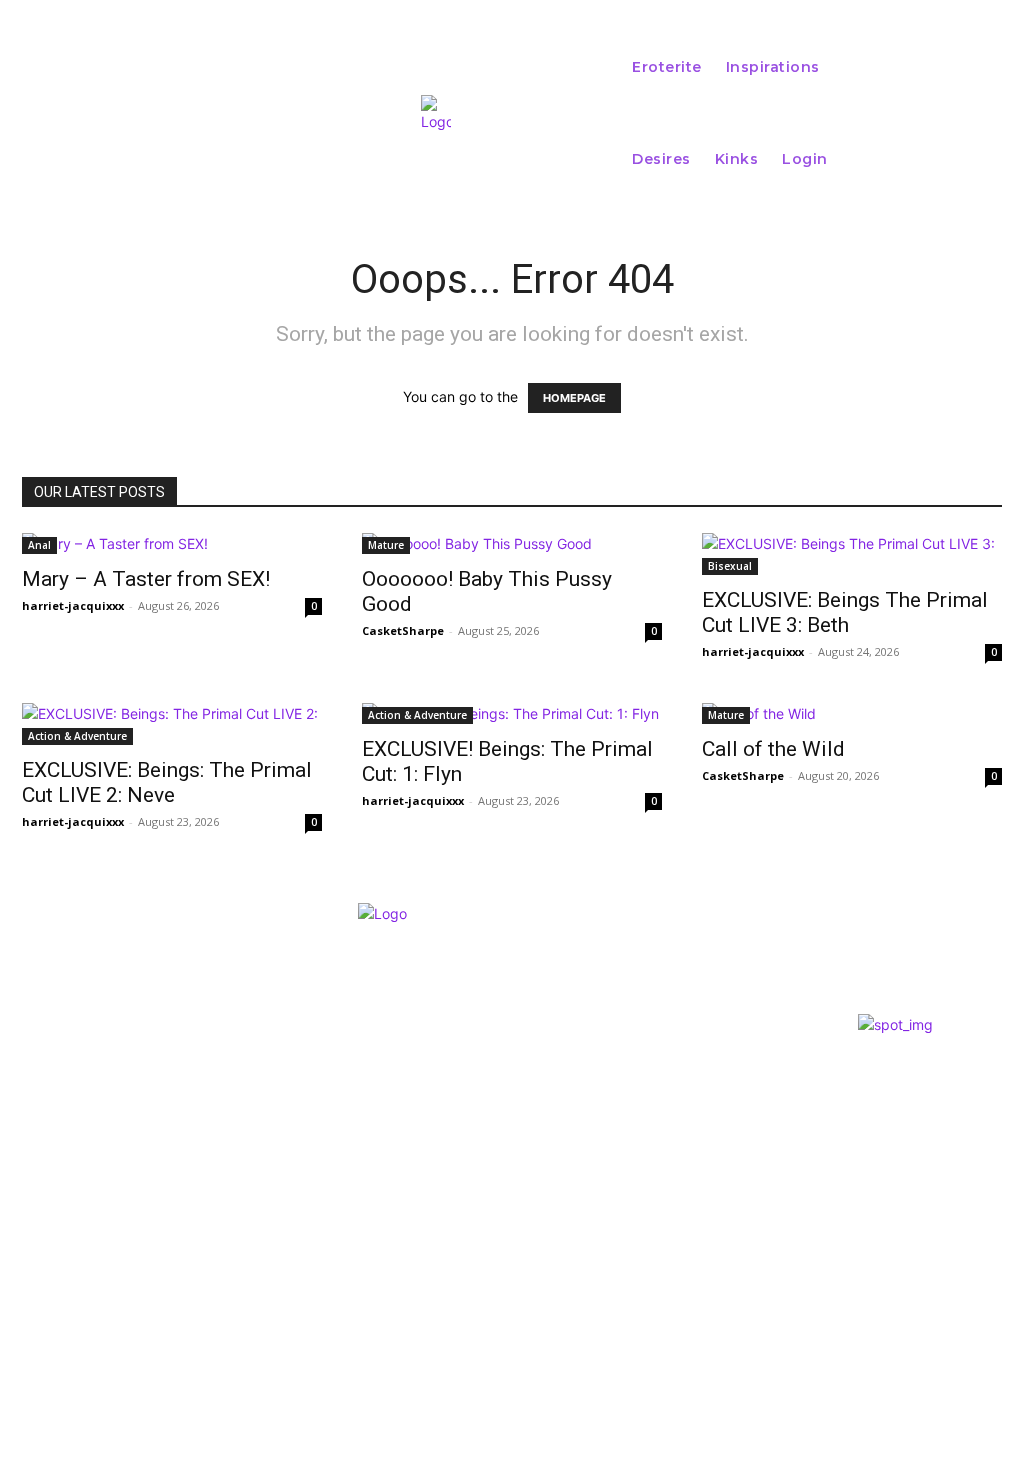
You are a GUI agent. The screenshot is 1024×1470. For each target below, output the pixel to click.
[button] (961, 113)
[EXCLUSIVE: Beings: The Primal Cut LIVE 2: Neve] (172, 724)
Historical (505, 1199)
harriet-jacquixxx (73, 605)
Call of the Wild (773, 749)
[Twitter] (60, 1233)
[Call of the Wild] (852, 713)
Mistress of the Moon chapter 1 (586, 1178)
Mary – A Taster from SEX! (146, 579)
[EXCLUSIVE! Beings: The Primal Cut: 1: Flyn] (512, 713)
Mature (386, 545)
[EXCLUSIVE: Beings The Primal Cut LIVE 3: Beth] (852, 554)
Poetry (493, 1088)
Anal (39, 545)
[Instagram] (18, 1233)
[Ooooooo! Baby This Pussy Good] (512, 543)
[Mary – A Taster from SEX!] (172, 543)
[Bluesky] (103, 1233)
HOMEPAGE (574, 398)
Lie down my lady (538, 1066)
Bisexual (730, 566)
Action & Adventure (77, 736)
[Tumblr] (145, 1233)
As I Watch (507, 1122)
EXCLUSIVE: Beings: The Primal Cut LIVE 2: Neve (167, 782)
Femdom (495, 1144)
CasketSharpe (403, 630)
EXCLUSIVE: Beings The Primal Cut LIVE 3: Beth (845, 612)
